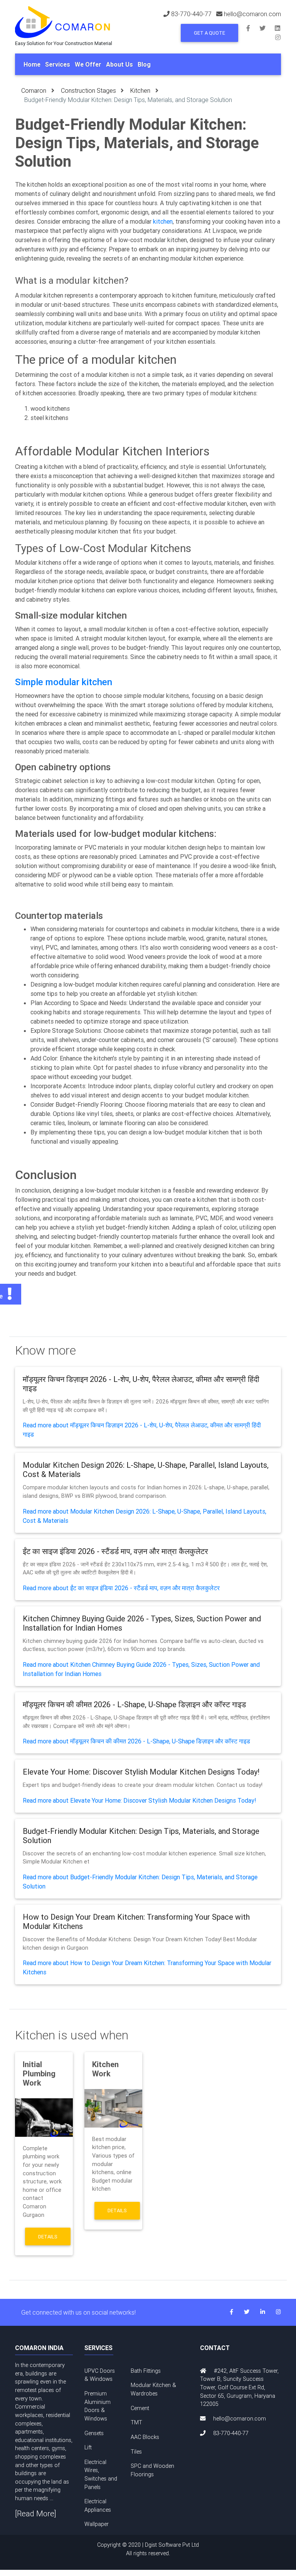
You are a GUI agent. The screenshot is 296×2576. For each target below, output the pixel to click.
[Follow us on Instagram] (278, 37)
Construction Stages (88, 90)
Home (32, 64)
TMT (136, 2422)
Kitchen (140, 90)
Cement (140, 2408)
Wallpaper (97, 2524)
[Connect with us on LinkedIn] (281, 28)
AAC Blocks (145, 2437)
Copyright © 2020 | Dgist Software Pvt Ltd (148, 2549)
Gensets (94, 2433)
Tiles (136, 2452)
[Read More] (36, 2513)
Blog (144, 64)
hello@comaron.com (252, 14)
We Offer (88, 64)
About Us (119, 64)
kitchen (163, 221)
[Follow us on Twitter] (267, 28)
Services (58, 64)
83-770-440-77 (191, 14)
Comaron (34, 90)
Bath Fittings (146, 2371)
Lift (88, 2447)
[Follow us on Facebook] (253, 28)
